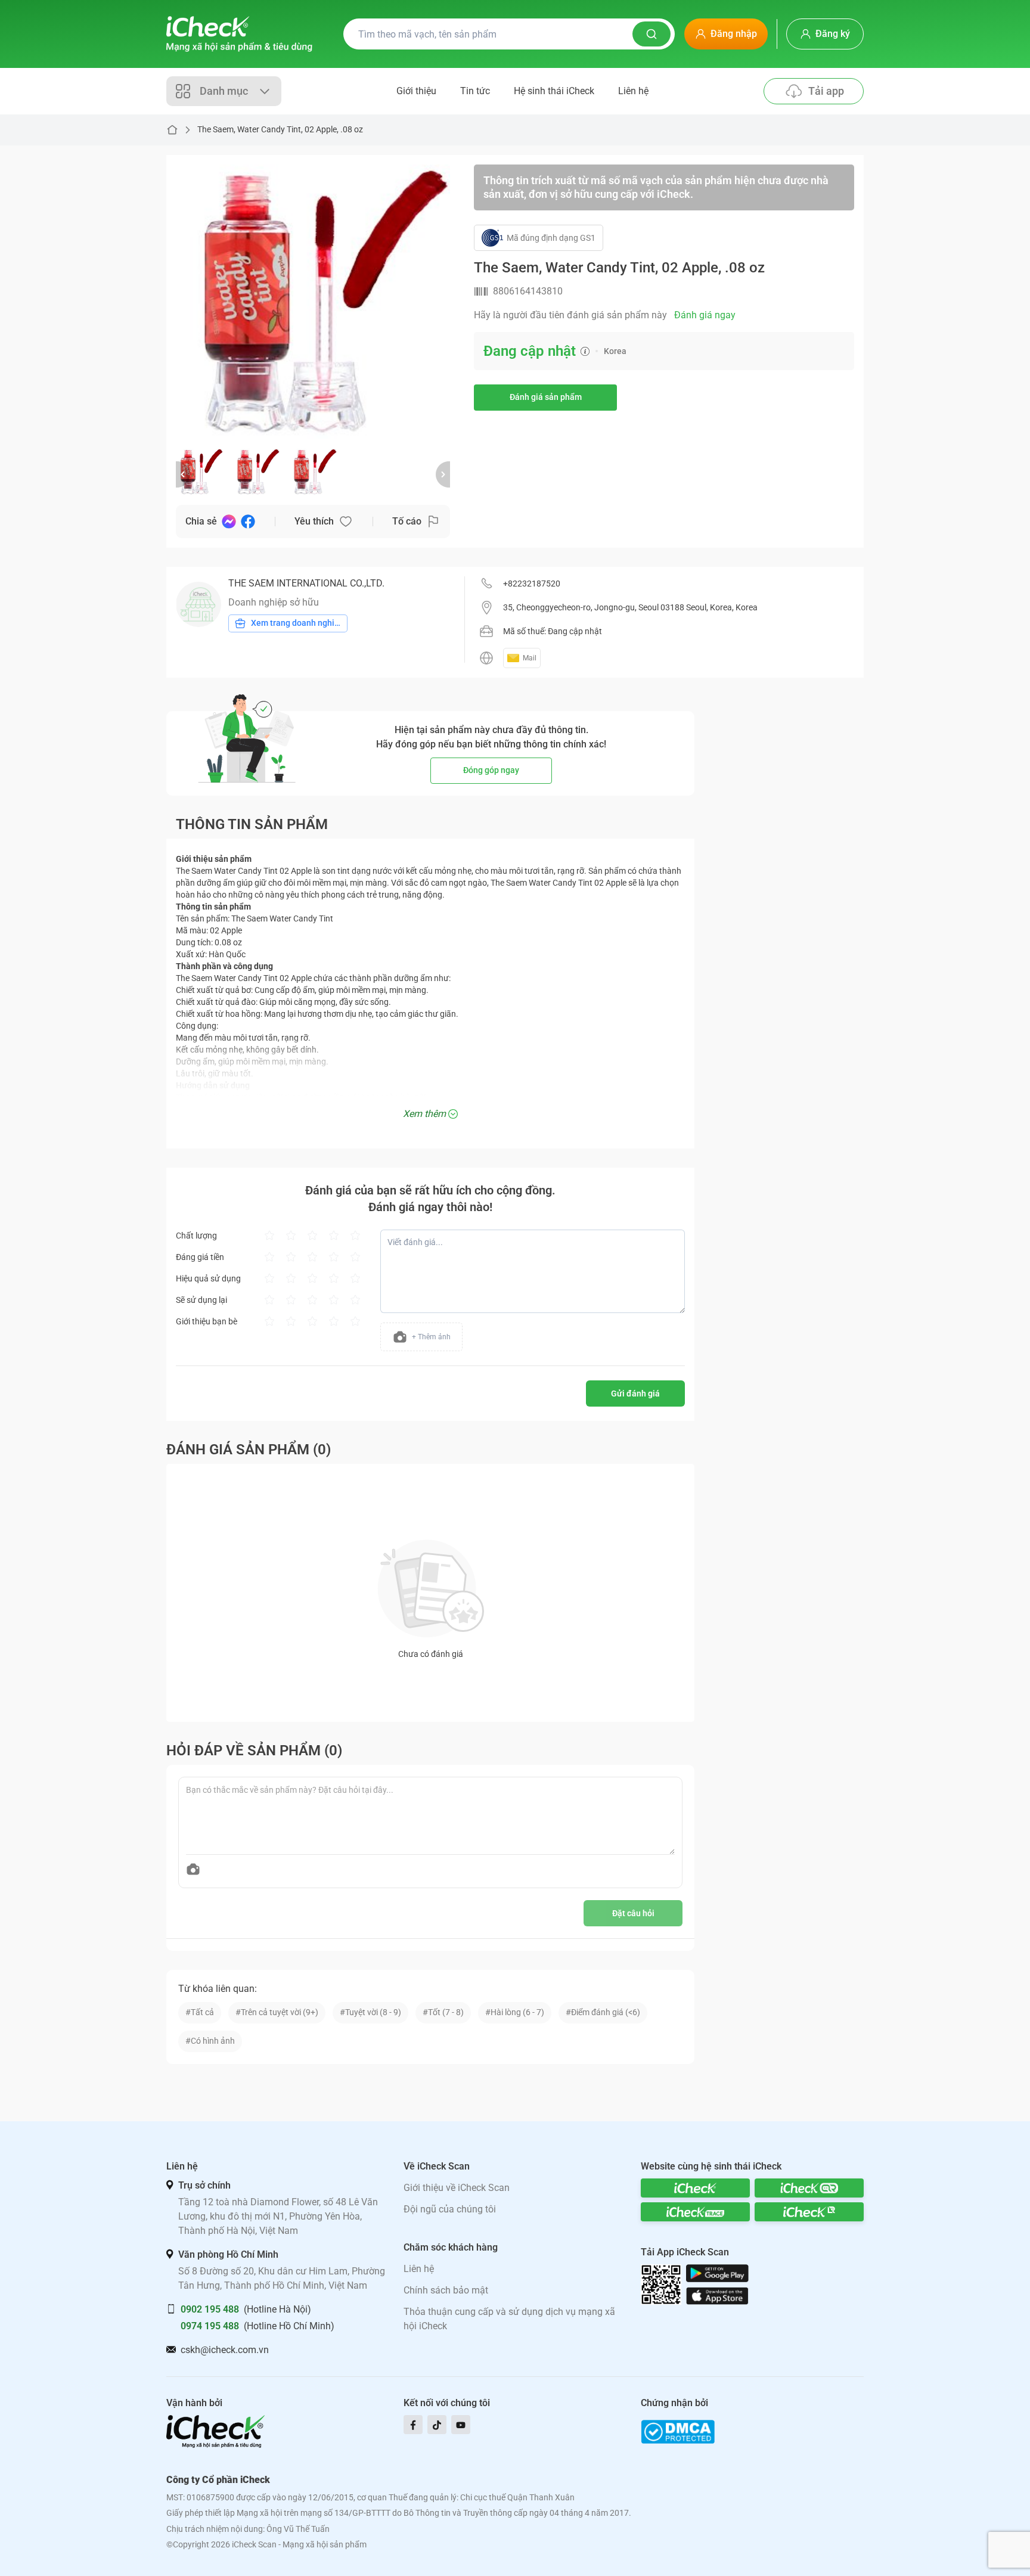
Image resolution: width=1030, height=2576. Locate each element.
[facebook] (413, 2425)
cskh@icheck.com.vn (225, 2350)
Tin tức (475, 91)
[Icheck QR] (809, 2188)
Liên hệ (633, 91)
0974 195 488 (210, 2326)
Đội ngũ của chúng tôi (450, 2209)
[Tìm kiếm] (651, 34)
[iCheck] (695, 2188)
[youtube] (461, 2425)
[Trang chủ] (239, 34)
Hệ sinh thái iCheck (554, 91)
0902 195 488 (210, 2309)
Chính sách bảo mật (446, 2290)
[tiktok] (437, 2425)
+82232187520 (532, 584)
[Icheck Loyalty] (809, 2212)
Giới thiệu (416, 91)
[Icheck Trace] (695, 2212)
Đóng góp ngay (491, 770)
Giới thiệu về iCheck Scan (457, 2188)
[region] (313, 302)
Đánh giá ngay (705, 315)
